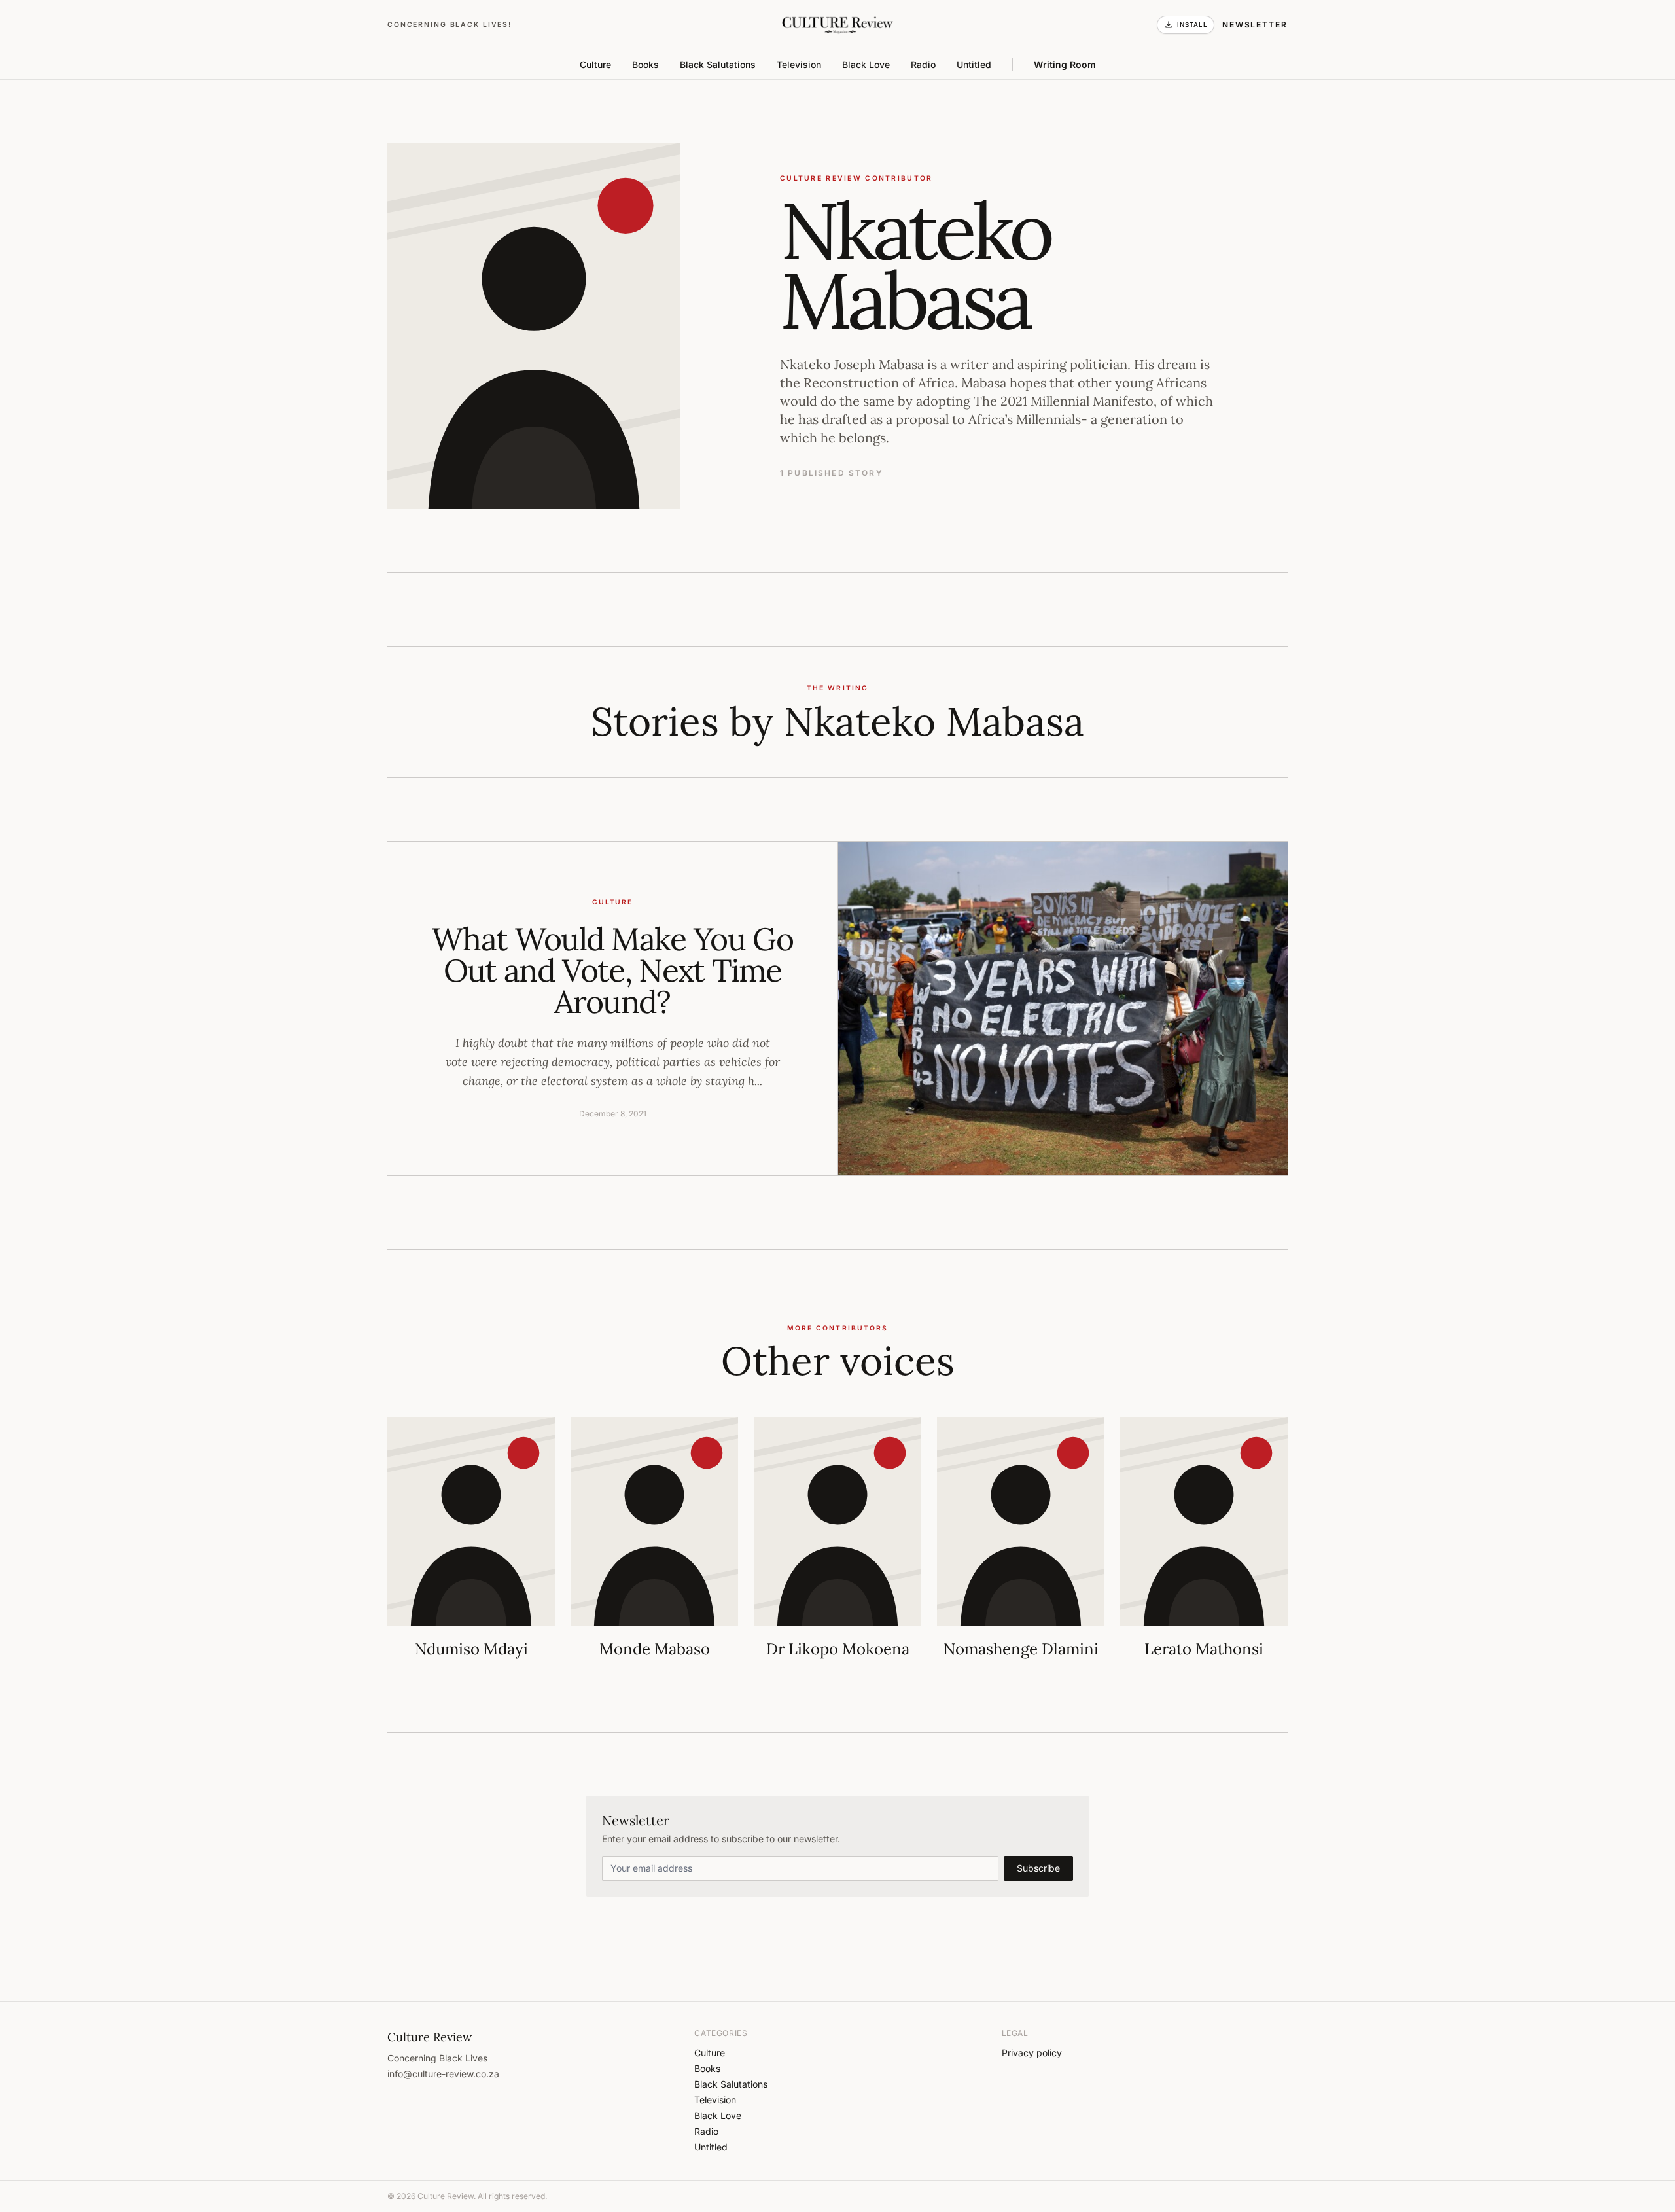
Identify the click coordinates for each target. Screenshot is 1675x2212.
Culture (595, 64)
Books (645, 64)
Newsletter (1255, 25)
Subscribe (1038, 1868)
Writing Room (1065, 64)
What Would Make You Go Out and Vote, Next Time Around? (612, 970)
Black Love (866, 64)
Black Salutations (718, 64)
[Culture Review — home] (837, 25)
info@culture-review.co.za (443, 2074)
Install (1192, 25)
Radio (923, 64)
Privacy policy (1032, 2053)
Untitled (974, 64)
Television (799, 64)
